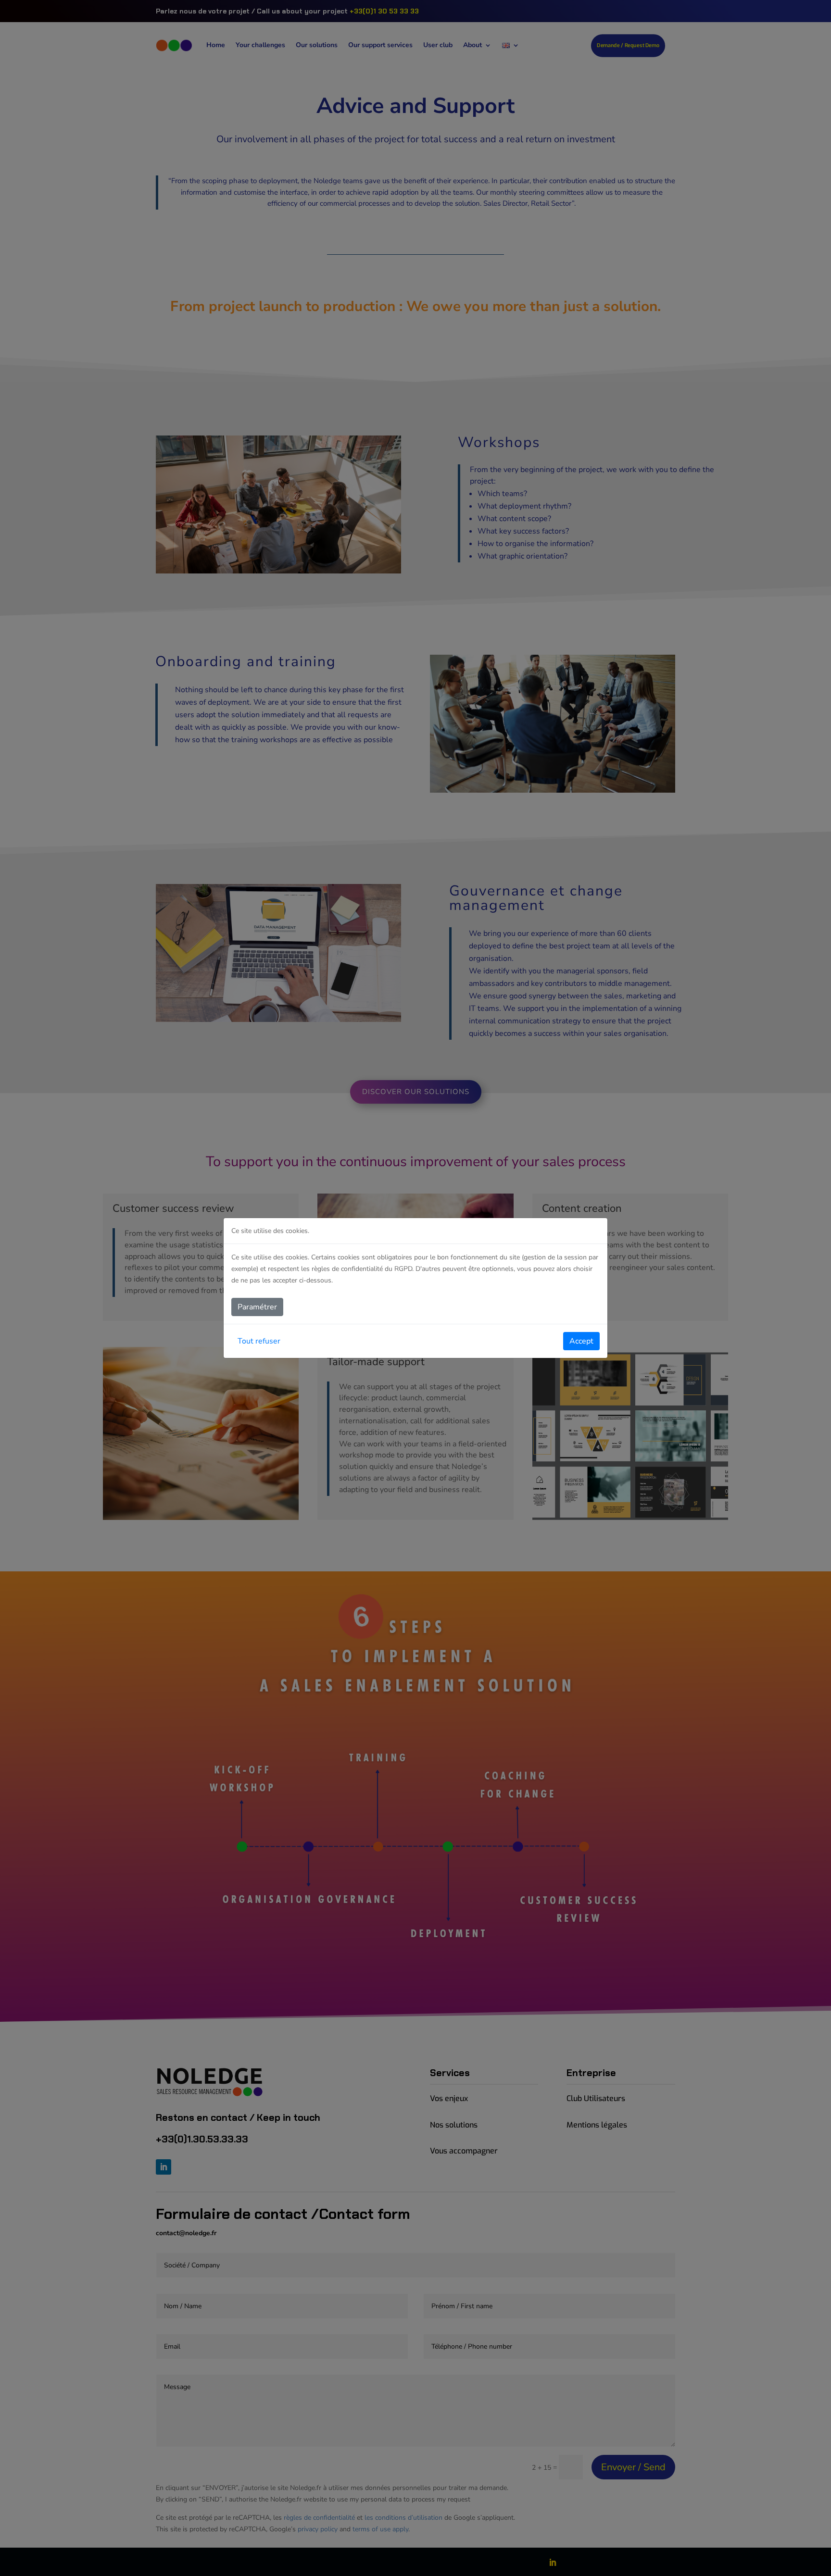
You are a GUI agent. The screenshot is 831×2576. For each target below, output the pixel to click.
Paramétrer (257, 1307)
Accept (581, 1341)
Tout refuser (259, 1341)
